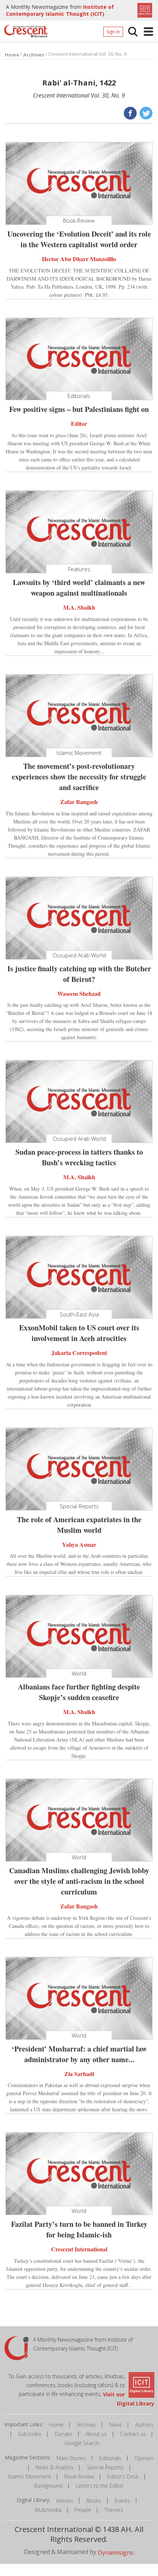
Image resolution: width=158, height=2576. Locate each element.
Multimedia (48, 2510)
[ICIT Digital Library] (144, 10)
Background (48, 2486)
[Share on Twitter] (145, 113)
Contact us (133, 2434)
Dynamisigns (116, 2553)
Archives (86, 2425)
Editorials (110, 2458)
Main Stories (71, 2458)
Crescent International (79, 2249)
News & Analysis (55, 2467)
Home (56, 2425)
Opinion (144, 2458)
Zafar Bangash (79, 802)
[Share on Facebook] (130, 113)
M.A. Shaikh (79, 607)
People (83, 2510)
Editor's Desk (123, 2476)
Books (94, 2501)
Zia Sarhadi (79, 2073)
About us (96, 2434)
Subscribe (30, 2434)
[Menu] (148, 32)
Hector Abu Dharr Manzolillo (79, 259)
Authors (144, 2425)
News (116, 2425)
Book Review (79, 2476)
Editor (79, 423)
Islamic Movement (30, 2476)
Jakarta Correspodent (79, 1353)
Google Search (82, 2443)
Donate (64, 2434)
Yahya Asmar (79, 1544)
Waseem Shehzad (79, 993)
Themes (114, 2510)
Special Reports (105, 2467)
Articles (65, 2501)
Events (122, 2501)
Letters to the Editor (100, 2486)
